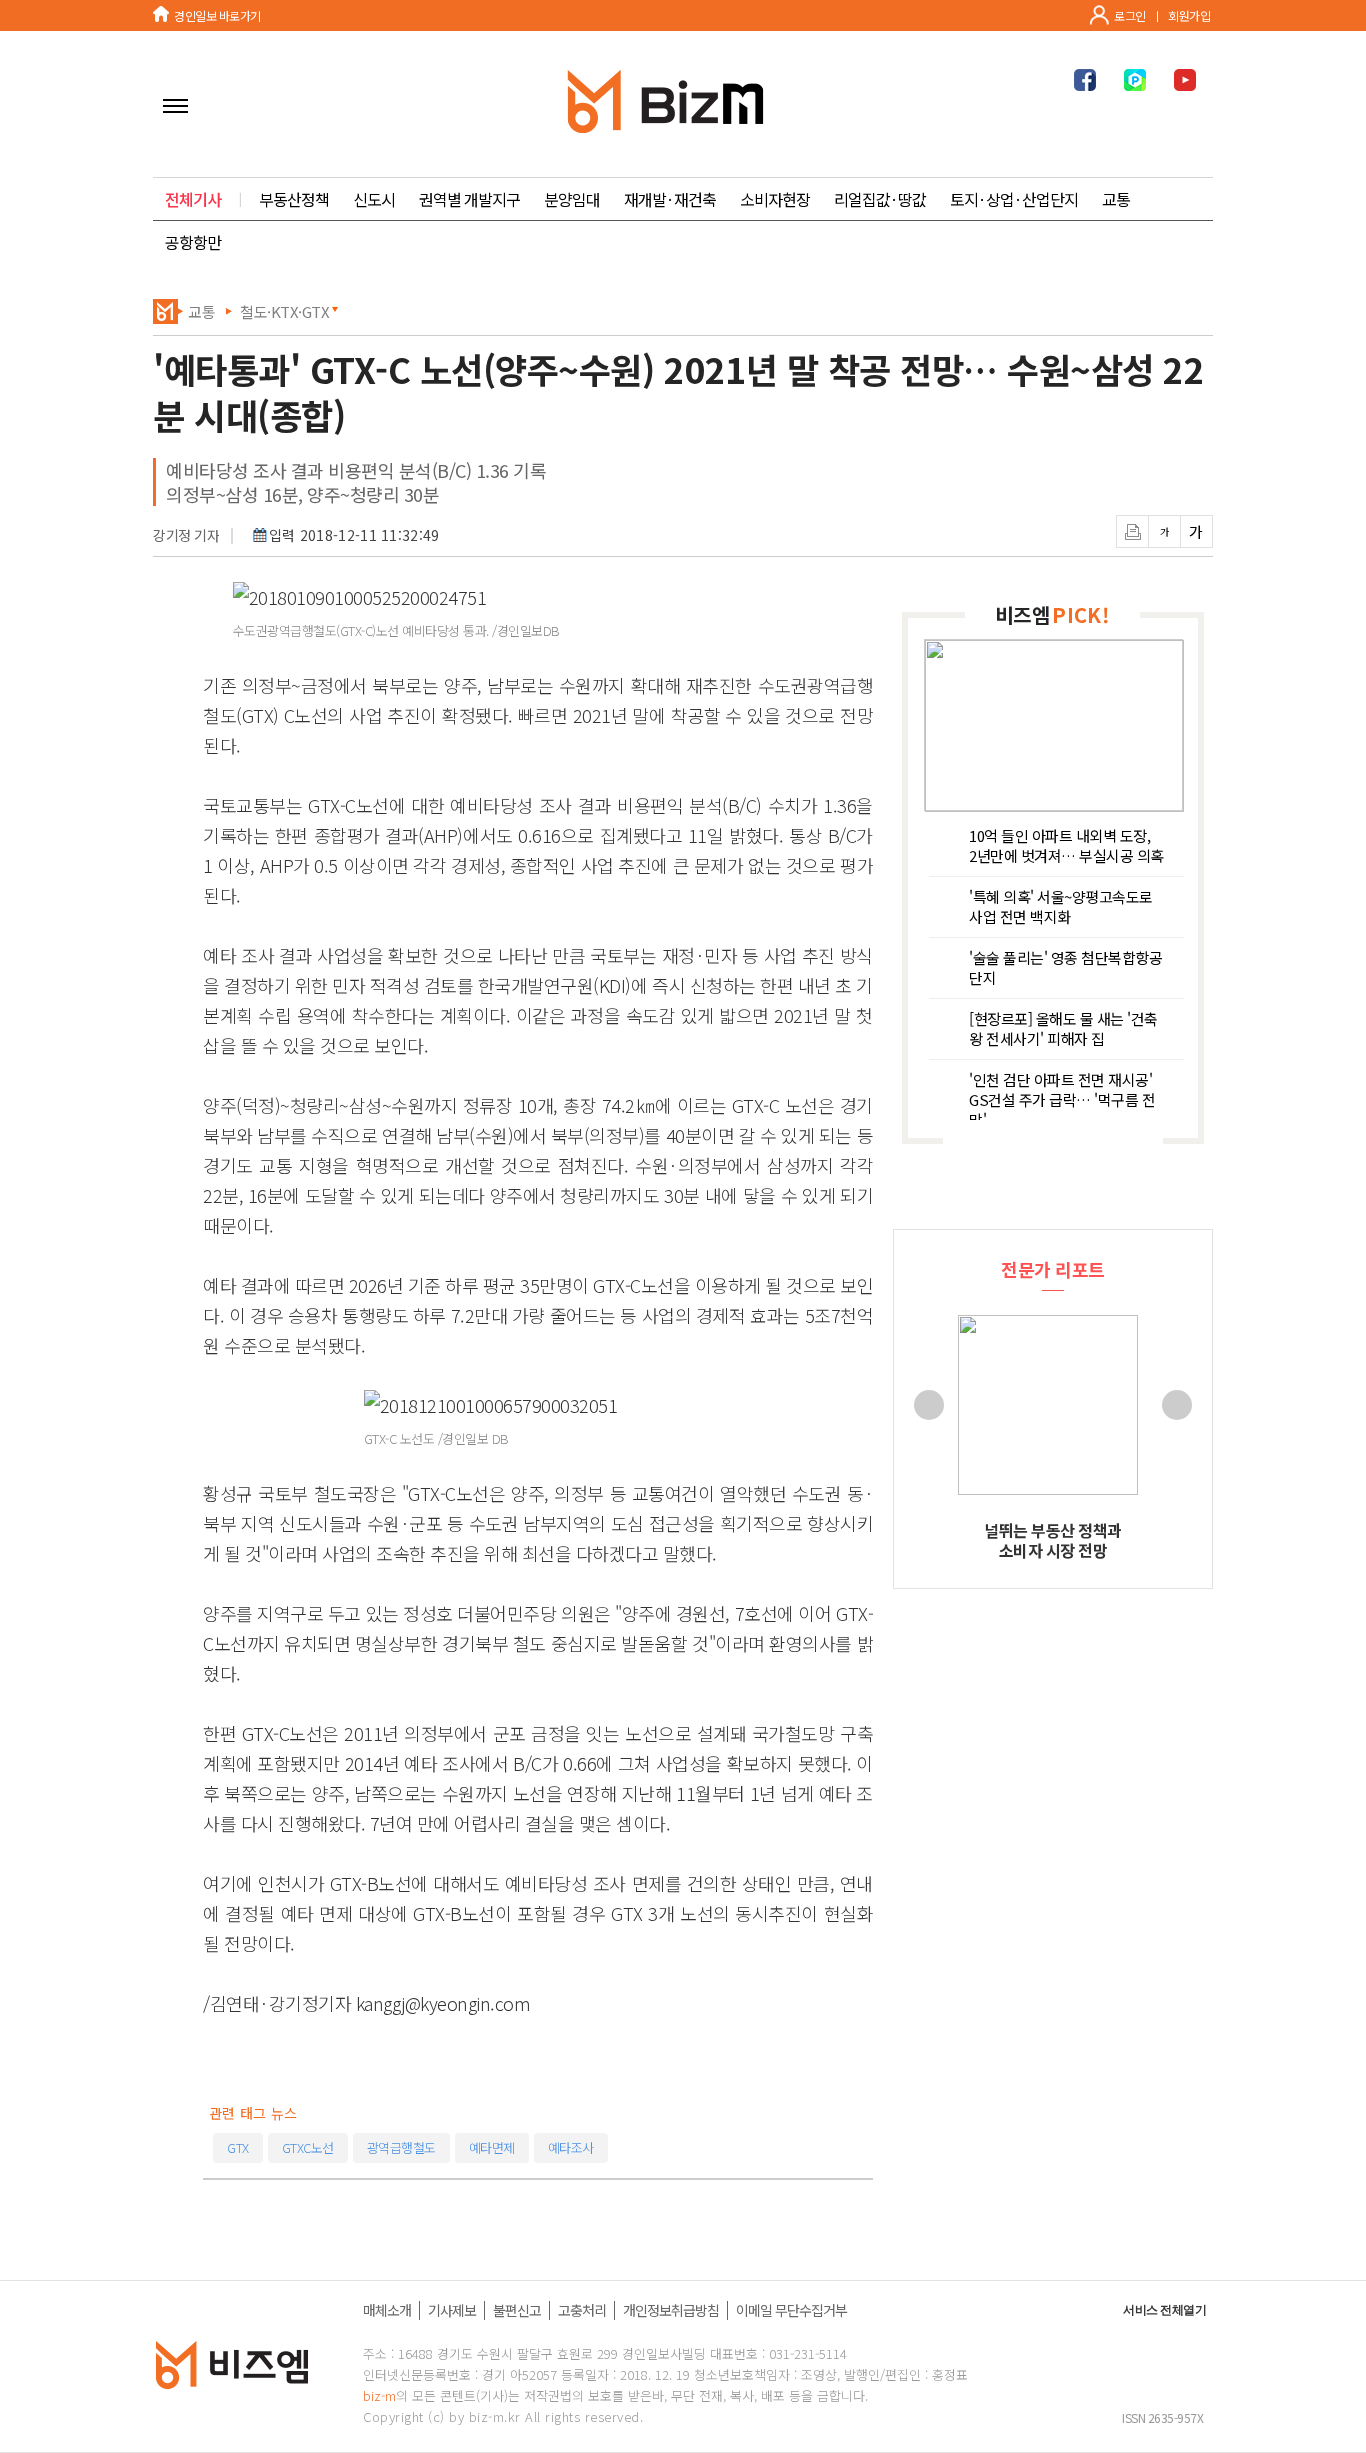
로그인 (1130, 15)
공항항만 (193, 242)
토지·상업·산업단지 (1014, 199)
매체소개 (387, 2310)
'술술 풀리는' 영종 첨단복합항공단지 (1065, 968)
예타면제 (492, 2147)
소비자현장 (775, 199)
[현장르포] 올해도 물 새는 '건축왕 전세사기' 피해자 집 (1063, 1029)
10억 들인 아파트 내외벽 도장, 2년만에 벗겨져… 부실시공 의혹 (1066, 846)
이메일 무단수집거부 (791, 2310)
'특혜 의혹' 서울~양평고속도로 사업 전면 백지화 (1061, 907)
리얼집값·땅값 (880, 199)
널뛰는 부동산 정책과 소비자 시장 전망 (1053, 1540)
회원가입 (1189, 15)
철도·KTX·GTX (284, 311)
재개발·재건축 (670, 199)
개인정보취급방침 (671, 2310)
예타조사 (571, 2147)
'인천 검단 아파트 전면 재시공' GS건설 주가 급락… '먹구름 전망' (1062, 1095)
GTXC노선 (308, 2147)
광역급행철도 (401, 2147)
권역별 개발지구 (469, 199)
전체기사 (193, 199)
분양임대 (572, 199)
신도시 (374, 199)
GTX (238, 2147)
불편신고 (517, 2310)
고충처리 (582, 2310)
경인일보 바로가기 (217, 15)
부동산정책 (294, 199)
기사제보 (452, 2310)
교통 (1116, 199)
